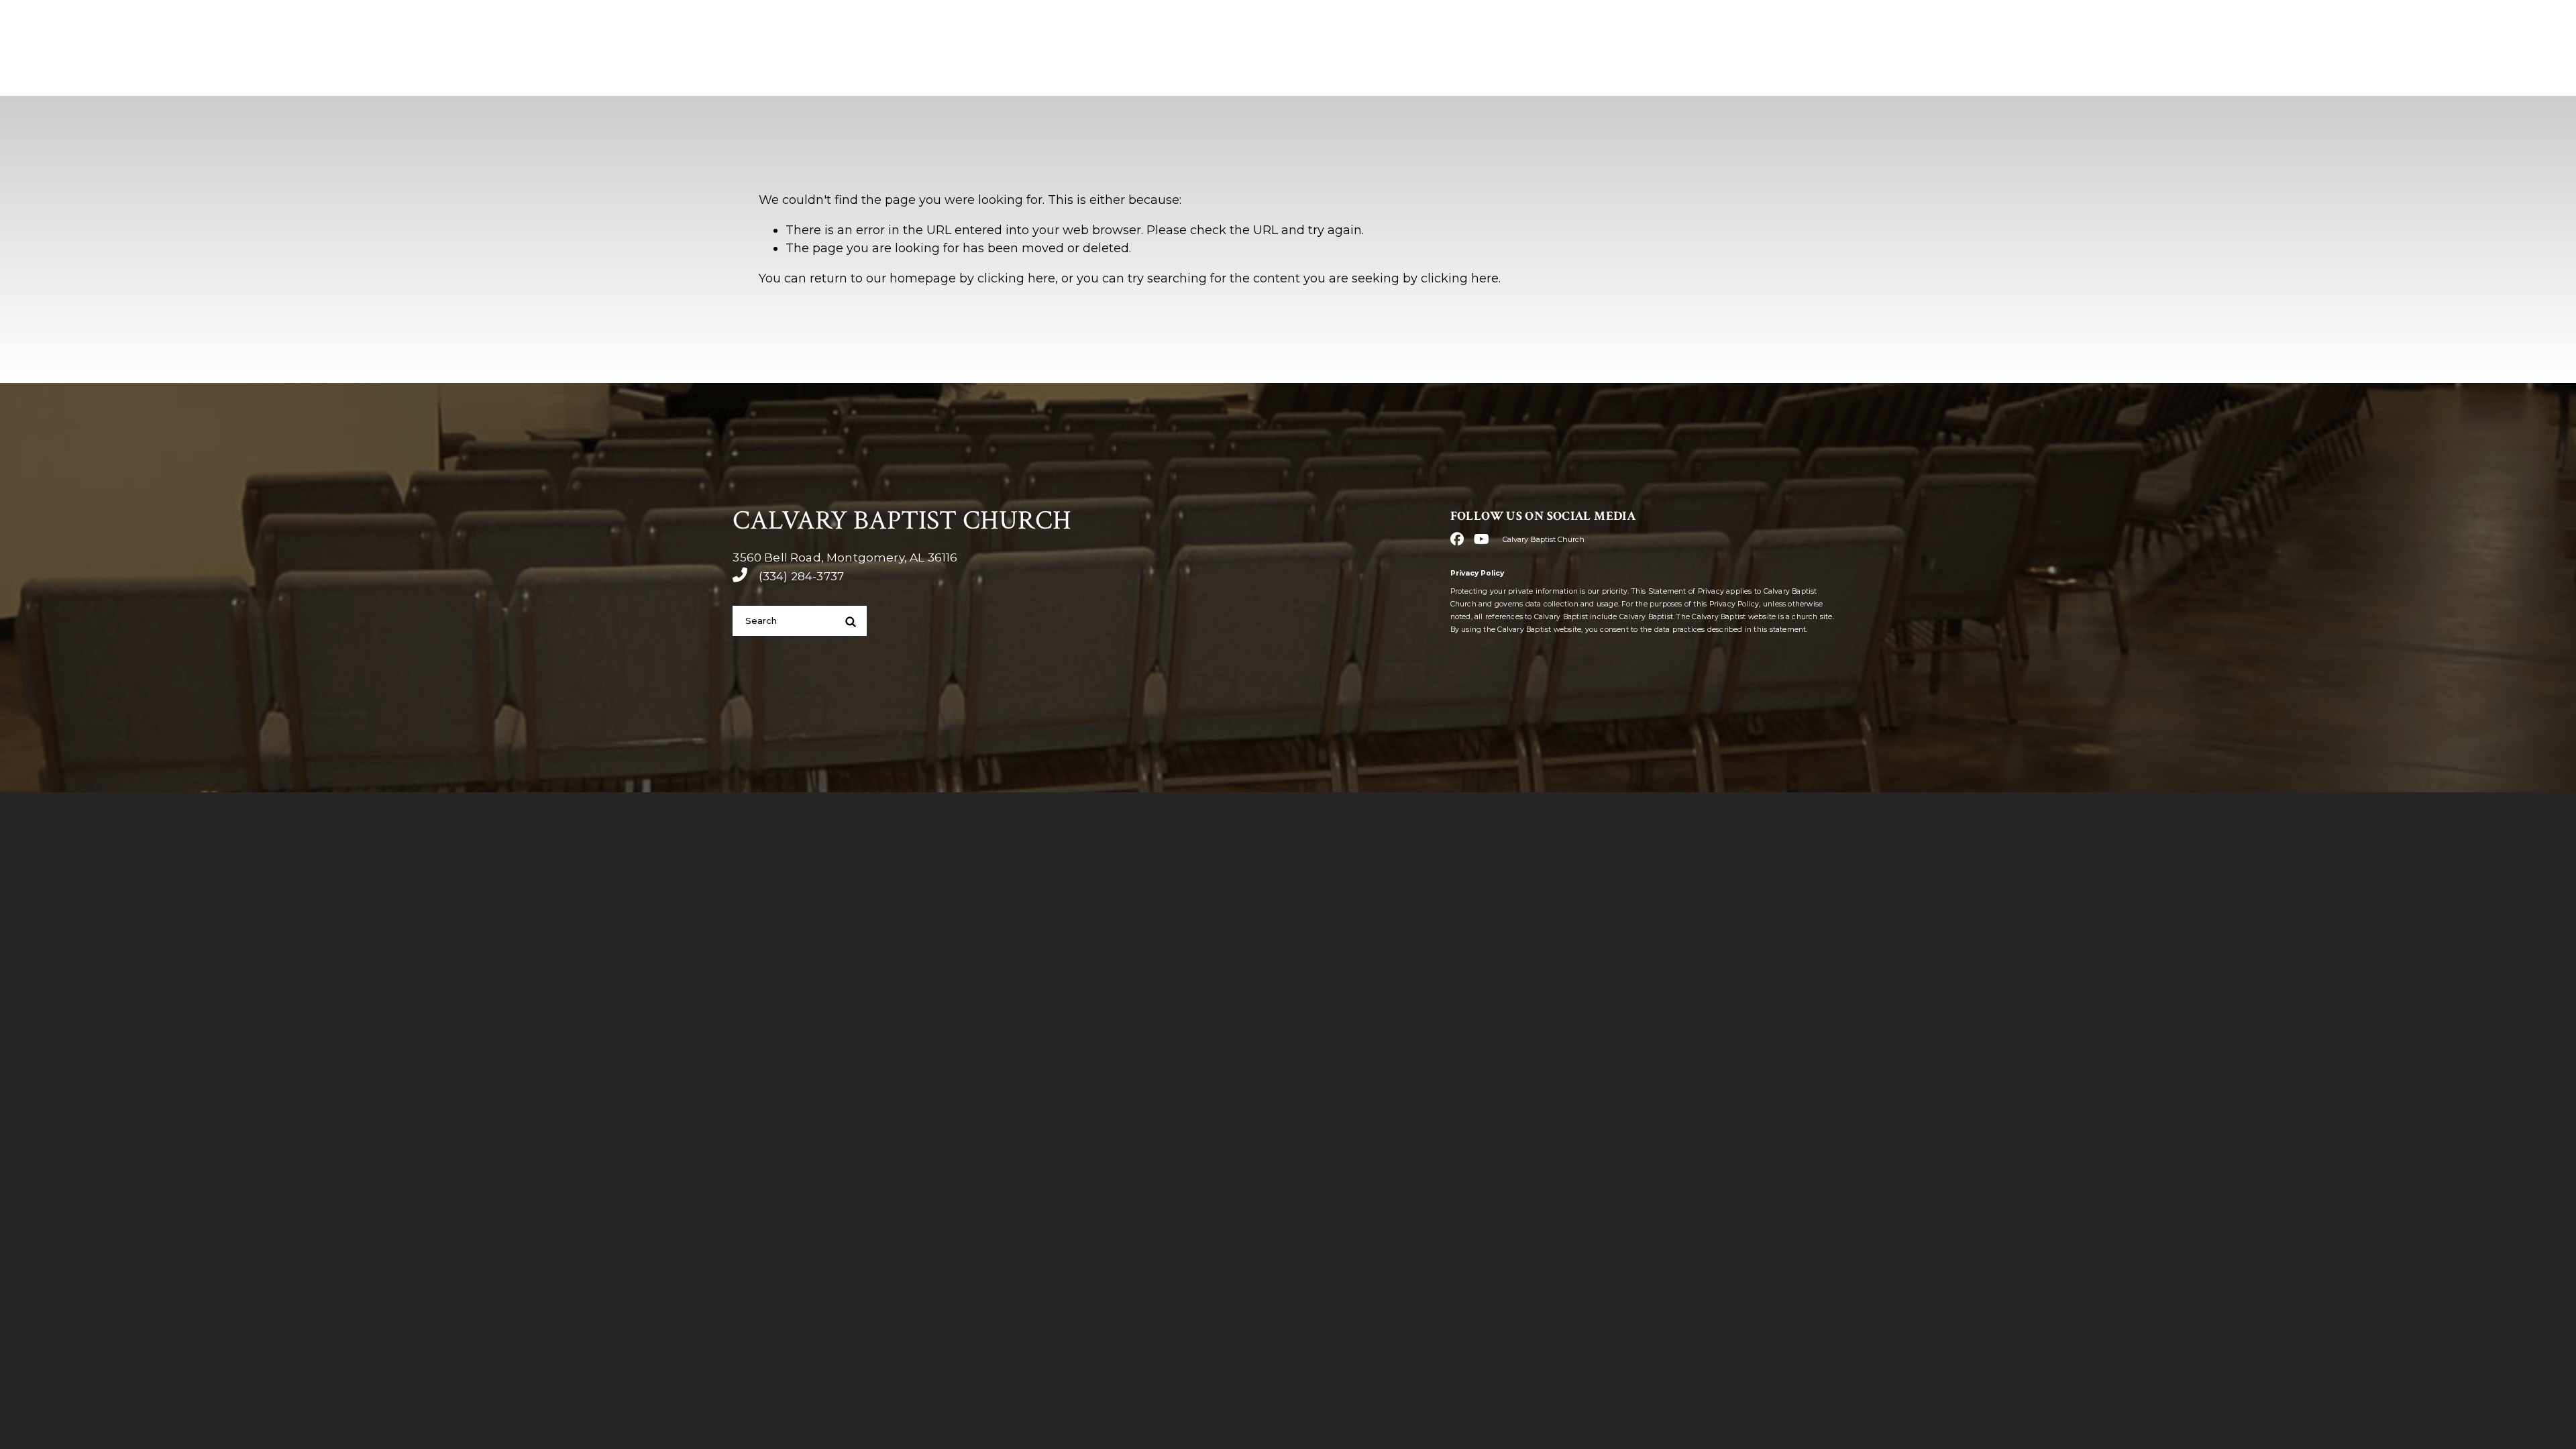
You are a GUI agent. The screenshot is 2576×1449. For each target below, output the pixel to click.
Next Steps (1788, 73)
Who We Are (1685, 73)
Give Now (2078, 74)
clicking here (1016, 278)
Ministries (1884, 73)
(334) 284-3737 (1888, 29)
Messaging (1979, 73)
